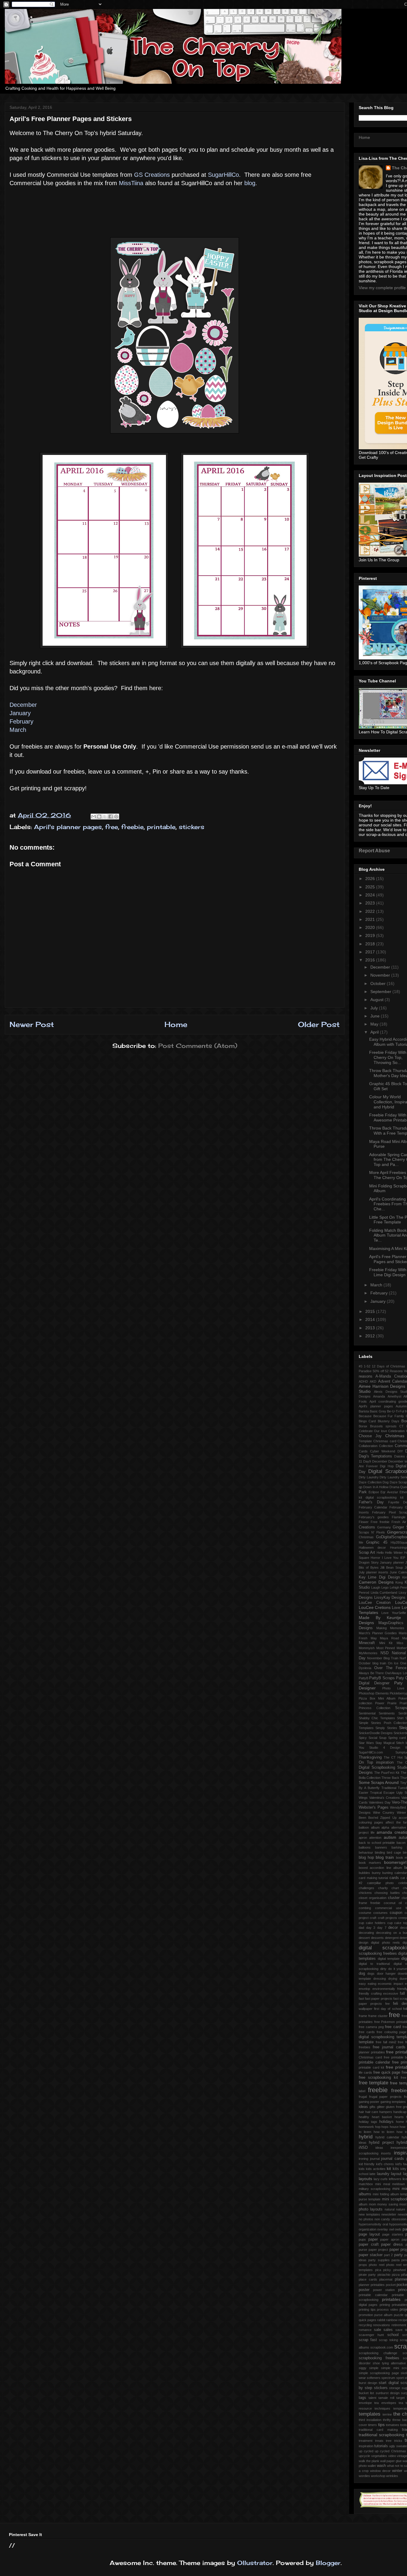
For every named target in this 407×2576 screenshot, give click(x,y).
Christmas (395, 1436)
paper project (378, 2250)
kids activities (376, 2169)
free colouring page (392, 2032)
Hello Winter (394, 1553)
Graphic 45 (377, 1542)
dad (361, 1928)
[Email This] (94, 817)
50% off (378, 1371)
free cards (367, 2032)
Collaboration (368, 1446)
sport (400, 2378)
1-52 (367, 1366)
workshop (378, 2476)
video (392, 2456)
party (399, 2255)
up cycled (366, 2451)
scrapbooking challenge (378, 2353)
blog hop (366, 1858)
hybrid (366, 2137)
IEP (403, 1558)
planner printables (372, 2285)
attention (375, 1838)
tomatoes (393, 2425)
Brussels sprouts (383, 1426)
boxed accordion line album (380, 1868)
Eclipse (374, 1492)
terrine (387, 2414)
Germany (384, 1527)
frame (363, 2016)
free (112, 827)
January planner (392, 1562)
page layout (369, 2234)
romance (365, 2330)
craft (373, 1918)
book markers (370, 1863)
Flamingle (399, 1517)
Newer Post (32, 1024)
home (400, 2122)
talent (372, 2398)
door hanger (386, 1974)
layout (396, 2174)
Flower (364, 1522)
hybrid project (381, 2143)
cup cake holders (372, 1923)
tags (362, 2398)
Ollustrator (255, 2563)
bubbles (364, 1873)
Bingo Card (367, 1421)
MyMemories (368, 1653)
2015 (371, 1311)
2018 (371, 944)
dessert (364, 1938)
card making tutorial (373, 1878)
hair (361, 2112)
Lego (385, 1587)
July (375, 1008)
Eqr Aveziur (389, 1492)
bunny (376, 1873)
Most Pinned (386, 1648)
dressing (380, 1979)
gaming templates (393, 2102)
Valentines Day (380, 1802)
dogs (371, 1974)
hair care (372, 2112)
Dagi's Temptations (375, 1456)
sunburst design (388, 2393)
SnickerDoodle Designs (376, 1733)
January (20, 713)
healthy (364, 2117)
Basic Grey (378, 1411)
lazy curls (381, 2179)
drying (393, 1979)
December (23, 705)
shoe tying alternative (389, 2363)
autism (390, 1837)
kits (396, 2169)
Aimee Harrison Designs (382, 1386)
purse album (383, 2315)
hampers (386, 2112)
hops (385, 2127)
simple (374, 2368)
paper (373, 2239)
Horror (375, 1558)
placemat (386, 2279)
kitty (403, 2169)
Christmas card (385, 1441)
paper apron (390, 2239)
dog (362, 1974)
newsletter (389, 2214)
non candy (382, 2219)
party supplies (379, 2260)
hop (378, 2127)
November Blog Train (383, 1658)
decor (393, 1928)
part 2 (388, 2255)
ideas (379, 2148)
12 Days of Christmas (389, 1366)
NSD (385, 1653)
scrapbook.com (382, 2347)
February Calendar (373, 1507)
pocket (391, 2285)
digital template (389, 1959)
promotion (366, 2315)
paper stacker (371, 2255)
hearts (399, 2117)
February (21, 721)
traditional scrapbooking (382, 2435)
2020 (371, 927)
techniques (382, 2408)
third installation (370, 2420)
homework (366, 2127)
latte (372, 2174)
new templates (369, 2214)
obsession (399, 2219)
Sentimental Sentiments (377, 1713)
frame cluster (378, 2016)
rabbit (381, 2320)
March (18, 730)
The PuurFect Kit (387, 1773)
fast (361, 1999)
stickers (192, 827)
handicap (400, 2112)
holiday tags (368, 2122)
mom (372, 2204)
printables (391, 2299)
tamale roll (386, 2398)
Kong (399, 1582)
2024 (371, 895)
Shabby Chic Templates (377, 1718)
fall (402, 1993)
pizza (396, 2275)
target (400, 2398)
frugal (363, 2097)
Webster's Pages (374, 1807)
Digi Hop (387, 1466)
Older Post (319, 1024)
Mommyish (367, 1648)
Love (396, 1608)
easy (362, 1984)
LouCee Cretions (375, 1607)
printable (161, 827)
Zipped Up (388, 1818)
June (376, 1016)
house (394, 2127)
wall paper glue (391, 2461)
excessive (391, 1993)
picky (387, 2270)
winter (397, 2471)
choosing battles (387, 1893)
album (375, 1827)
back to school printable (377, 1843)
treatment (366, 2441)
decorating (366, 1933)
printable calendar (373, 2295)
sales (388, 2330)
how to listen (384, 2132)
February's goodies (374, 1517)
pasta (396, 2260)
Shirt (400, 1718)
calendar (401, 1873)
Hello (380, 1553)
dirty (383, 1969)
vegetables (379, 2456)
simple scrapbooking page (379, 2373)
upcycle (364, 2456)
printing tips (367, 2309)
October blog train (372, 1663)
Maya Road (389, 1638)
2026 (371, 879)
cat (403, 1878)
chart (395, 1888)
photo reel (376, 2265)
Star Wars (366, 1743)
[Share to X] (105, 817)
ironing (363, 2159)
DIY (400, 1451)
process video (387, 2309)
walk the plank (369, 2461)
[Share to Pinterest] (116, 817)
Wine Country (384, 1813)
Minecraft (367, 1643)
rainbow (392, 2320)
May (375, 1024)
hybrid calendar (387, 2137)
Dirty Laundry (369, 1477)
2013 (371, 1328)
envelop (364, 1989)
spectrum (388, 2378)
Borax (363, 1426)
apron (363, 1838)
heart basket (382, 2117)
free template (373, 2083)
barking (397, 1847)
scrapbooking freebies (379, 2358)
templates (370, 2414)
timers (372, 2425)
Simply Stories (386, 1728)
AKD (373, 1381)
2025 (371, 887)
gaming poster (369, 2102)
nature (401, 2209)
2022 (371, 911)
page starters (393, 2234)
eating (372, 1984)
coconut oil (393, 1903)
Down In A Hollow (376, 1487)
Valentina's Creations (385, 1798)
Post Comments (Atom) (198, 1046)
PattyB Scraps (382, 1678)
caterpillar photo (380, 1883)
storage (395, 2388)
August (378, 1000)
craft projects (387, 1918)
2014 (371, 1319)
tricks (398, 2441)
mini (396, 2189)
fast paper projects (379, 1999)
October (379, 983)
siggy (363, 2368)
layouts (365, 2179)
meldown (399, 2184)
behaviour (366, 1852)
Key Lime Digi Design (379, 1577)
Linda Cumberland (384, 1593)
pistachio (384, 2275)
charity (383, 1888)
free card (393, 2027)
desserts (377, 1938)
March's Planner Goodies (378, 1633)
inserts (386, 2153)
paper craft (369, 2244)
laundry (383, 2174)
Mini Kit (386, 1643)
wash (381, 2466)
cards (394, 1878)
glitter (381, 2107)
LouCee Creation (375, 1603)
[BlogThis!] (99, 817)
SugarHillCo (223, 175)
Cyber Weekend (383, 1451)
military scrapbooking (375, 2189)
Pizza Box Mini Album (377, 1698)
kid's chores (385, 2164)
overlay (383, 2229)
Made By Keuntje (380, 1618)
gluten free (394, 2107)
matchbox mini (370, 2184)
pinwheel (400, 2270)
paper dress (392, 2244)
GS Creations (152, 175)
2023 (371, 903)
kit (389, 2168)
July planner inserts (373, 1572)
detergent (392, 1938)
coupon (396, 1913)
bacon (401, 1843)
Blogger (328, 2563)
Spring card (397, 1738)
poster (364, 2290)
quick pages (368, 2320)
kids (362, 2169)
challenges (366, 1888)
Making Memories (390, 1628)
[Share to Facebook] (111, 817)
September (381, 992)
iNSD (363, 2148)
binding (380, 1852)
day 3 (371, 1928)
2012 (371, 1336)
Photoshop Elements (374, 1693)
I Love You (390, 1558)
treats (379, 2441)
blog (250, 183)
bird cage (394, 1852)
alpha (385, 1827)
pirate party (367, 2275)
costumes (380, 1913)
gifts (372, 2107)
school (393, 2335)
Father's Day (371, 1502)
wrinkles (392, 2476)
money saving (388, 2204)
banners (381, 1847)
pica (378, 2270)
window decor (380, 2471)
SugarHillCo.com (371, 1752)
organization (368, 2229)
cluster (394, 1898)
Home (176, 1024)
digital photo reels (385, 1943)
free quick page (387, 2072)
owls (398, 2229)
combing (365, 1908)
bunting (387, 1873)
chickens (365, 1893)
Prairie (392, 1703)
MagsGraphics (391, 1623)
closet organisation (373, 1898)
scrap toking (388, 2340)
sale (378, 2330)
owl (392, 2229)
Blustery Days (389, 1421)
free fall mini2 (386, 2042)
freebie (132, 827)
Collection (386, 1446)
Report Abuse (374, 851)
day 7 (382, 1928)
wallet (372, 2466)
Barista (364, 1411)
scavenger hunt (371, 2335)
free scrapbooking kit (378, 2078)
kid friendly (367, 2164)
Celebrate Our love (373, 1431)
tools (404, 2425)
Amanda (379, 1396)
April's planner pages (68, 827)
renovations (382, 2325)
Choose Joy (370, 1436)
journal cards (393, 2159)
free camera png (371, 2027)
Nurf (403, 1658)
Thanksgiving (370, 1757)
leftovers (395, 2179)
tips (381, 2425)
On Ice (393, 1663)
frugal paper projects (385, 2097)
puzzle (399, 2315)
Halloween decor (372, 1548)
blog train (385, 1857)
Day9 (367, 1461)
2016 (371, 960)
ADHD (363, 1381)
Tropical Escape (382, 1793)
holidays (386, 2122)
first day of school (388, 2009)
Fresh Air (399, 1522)
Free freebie (380, 1522)
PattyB (363, 1678)
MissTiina (131, 183)
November (381, 975)
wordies (364, 2476)
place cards (368, 2279)
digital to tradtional (374, 1964)
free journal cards (389, 2047)
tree (389, 2441)
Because (365, 1416)
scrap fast (368, 2340)
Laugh (376, 1587)
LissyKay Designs (390, 1598)
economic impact (390, 1984)
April (375, 1032)
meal (387, 2184)
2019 (371, 935)
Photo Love (393, 1688)
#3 (361, 1366)
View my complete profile (382, 288)
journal (375, 2159)
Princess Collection (375, 1708)
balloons (365, 1847)
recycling (365, 2325)
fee (387, 2004)
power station (384, 2290)
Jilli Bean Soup (392, 1567)
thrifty (387, 2420)
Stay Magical (385, 1743)
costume (365, 1913)
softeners (374, 2378)
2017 (371, 952)
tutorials (381, 2446)
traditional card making (378, 2430)
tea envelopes (385, 2403)
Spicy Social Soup (373, 1738)
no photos (366, 2219)
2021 (371, 919)
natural (390, 2209)
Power (380, 1703)
